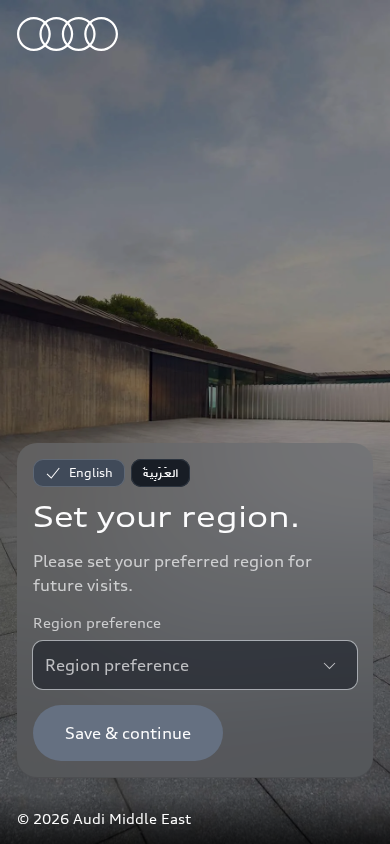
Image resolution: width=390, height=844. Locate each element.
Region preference (97, 622)
